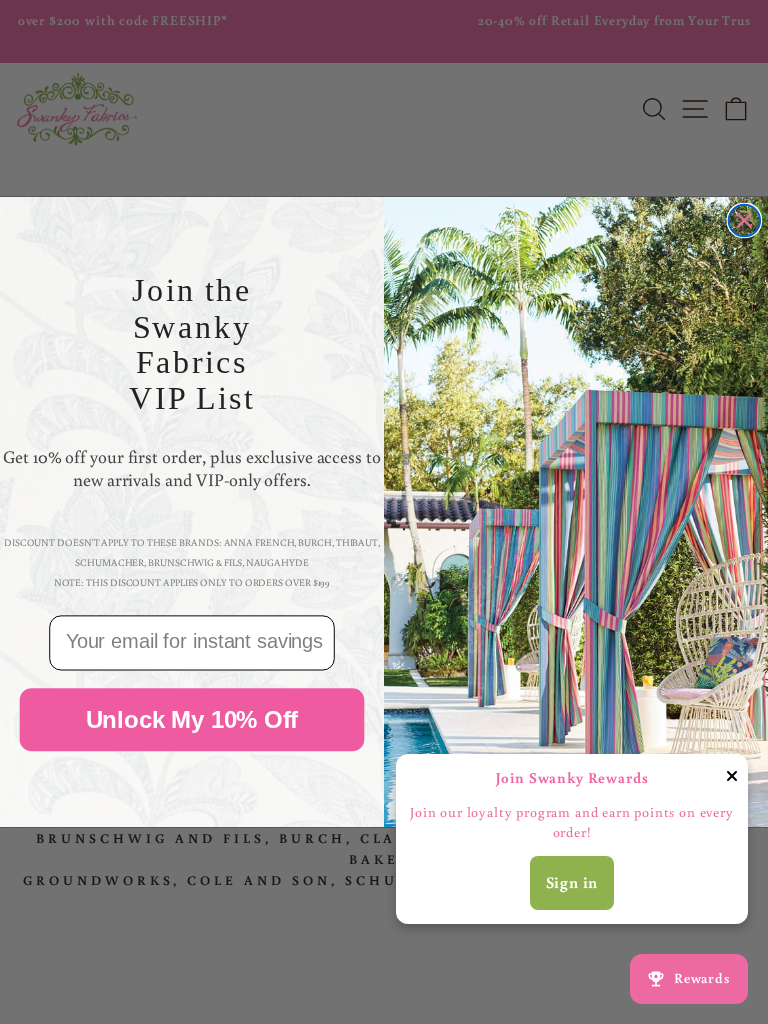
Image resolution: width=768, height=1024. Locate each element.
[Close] (732, 780)
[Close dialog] (745, 221)
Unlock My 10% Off (192, 719)
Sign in (572, 882)
